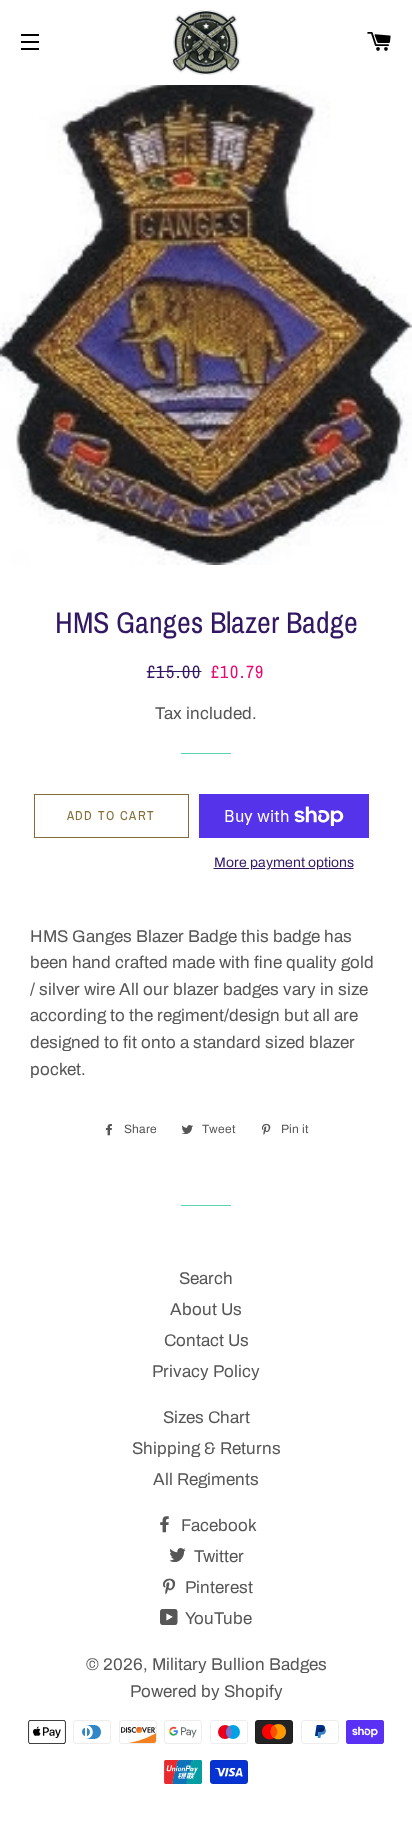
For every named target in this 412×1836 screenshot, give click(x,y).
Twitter (217, 1556)
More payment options (284, 862)
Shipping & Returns (206, 1448)
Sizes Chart (206, 1417)
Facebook (217, 1525)
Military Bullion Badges (239, 1664)
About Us (206, 1309)
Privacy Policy (206, 1371)
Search (206, 1278)
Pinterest (217, 1587)
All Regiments (206, 1479)
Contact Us (206, 1340)
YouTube (217, 1618)
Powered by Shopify (206, 1691)
